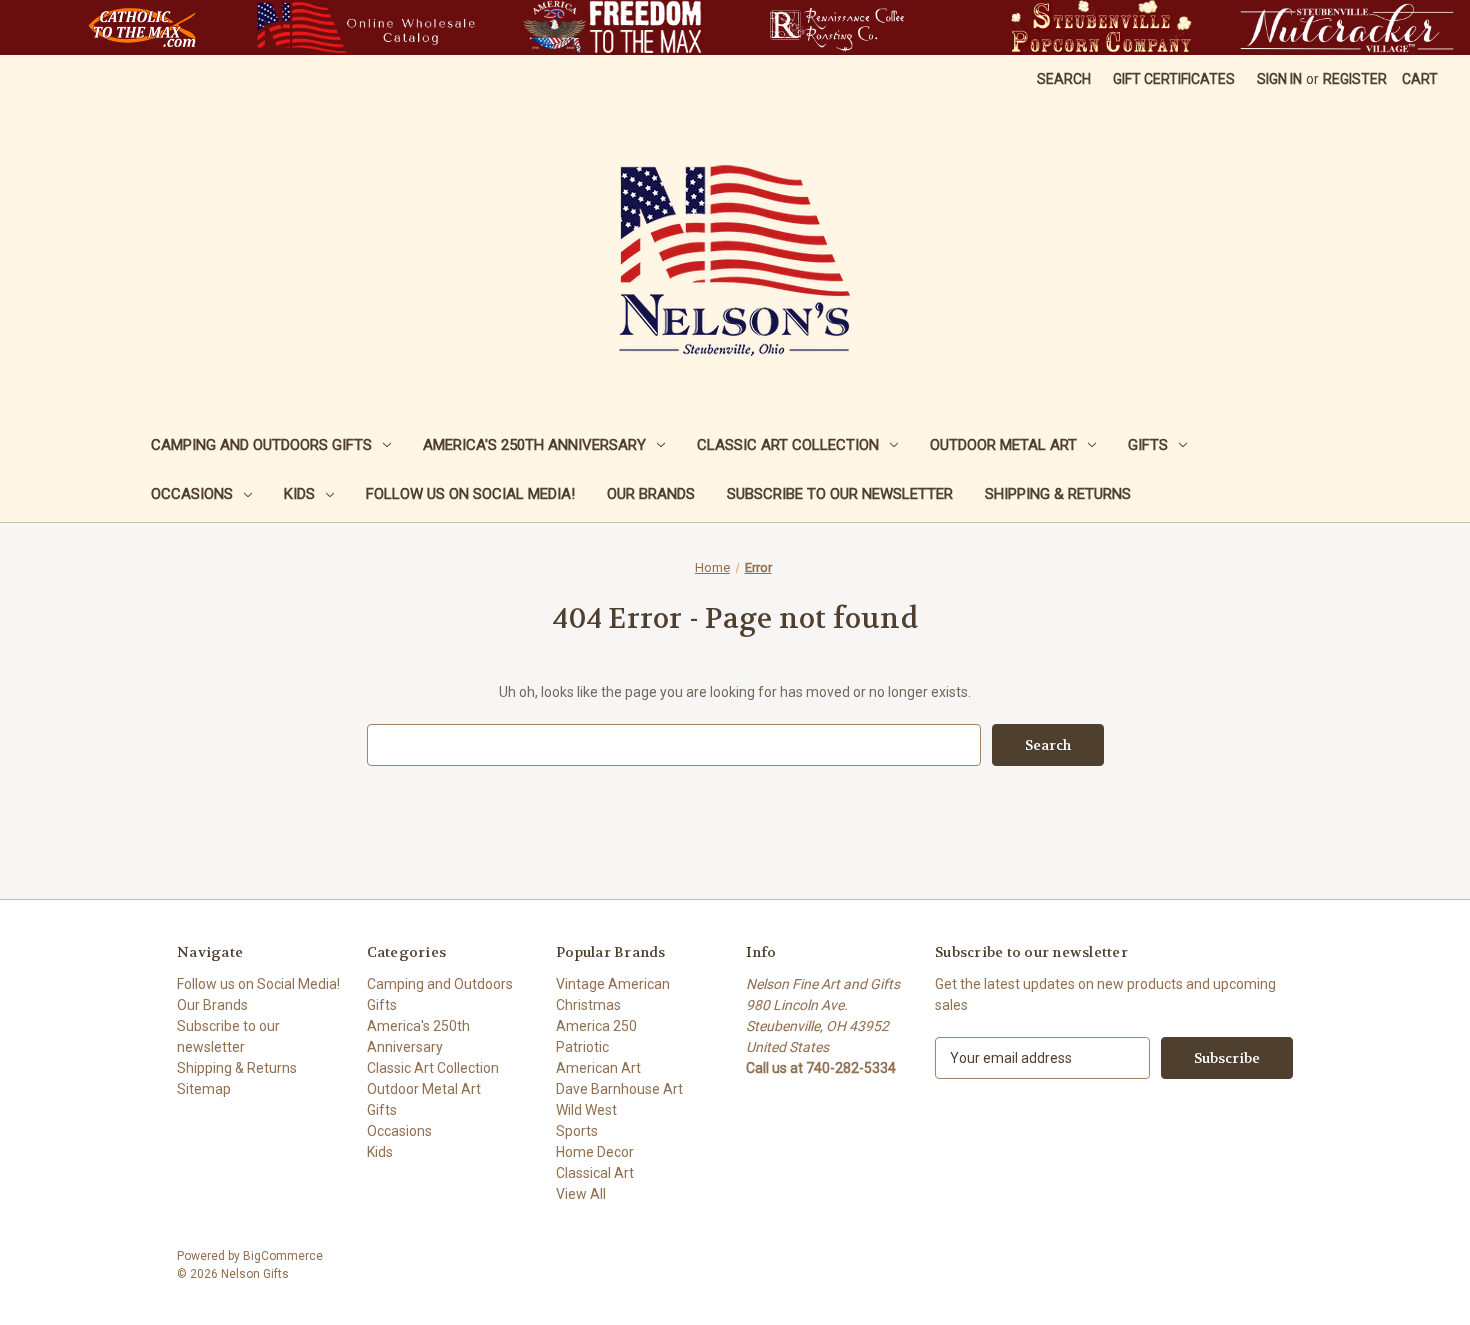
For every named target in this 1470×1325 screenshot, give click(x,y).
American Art (598, 1068)
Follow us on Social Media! (470, 494)
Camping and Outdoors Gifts (261, 445)
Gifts (1148, 445)
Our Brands (651, 494)
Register (1355, 79)
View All (581, 1194)
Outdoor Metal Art (1003, 445)
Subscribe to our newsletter (840, 494)
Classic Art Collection (788, 445)
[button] (142, 27)
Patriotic (582, 1047)
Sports (577, 1131)
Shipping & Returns (1058, 494)
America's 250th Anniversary (534, 445)
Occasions (192, 494)
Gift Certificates (1174, 79)
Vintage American (613, 984)
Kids (299, 494)
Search (1064, 79)
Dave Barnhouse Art (619, 1089)
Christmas (588, 1005)
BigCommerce (283, 1256)
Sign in (1279, 79)
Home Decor (595, 1152)
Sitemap (204, 1089)
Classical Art (595, 1173)
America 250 (596, 1026)
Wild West (586, 1110)
